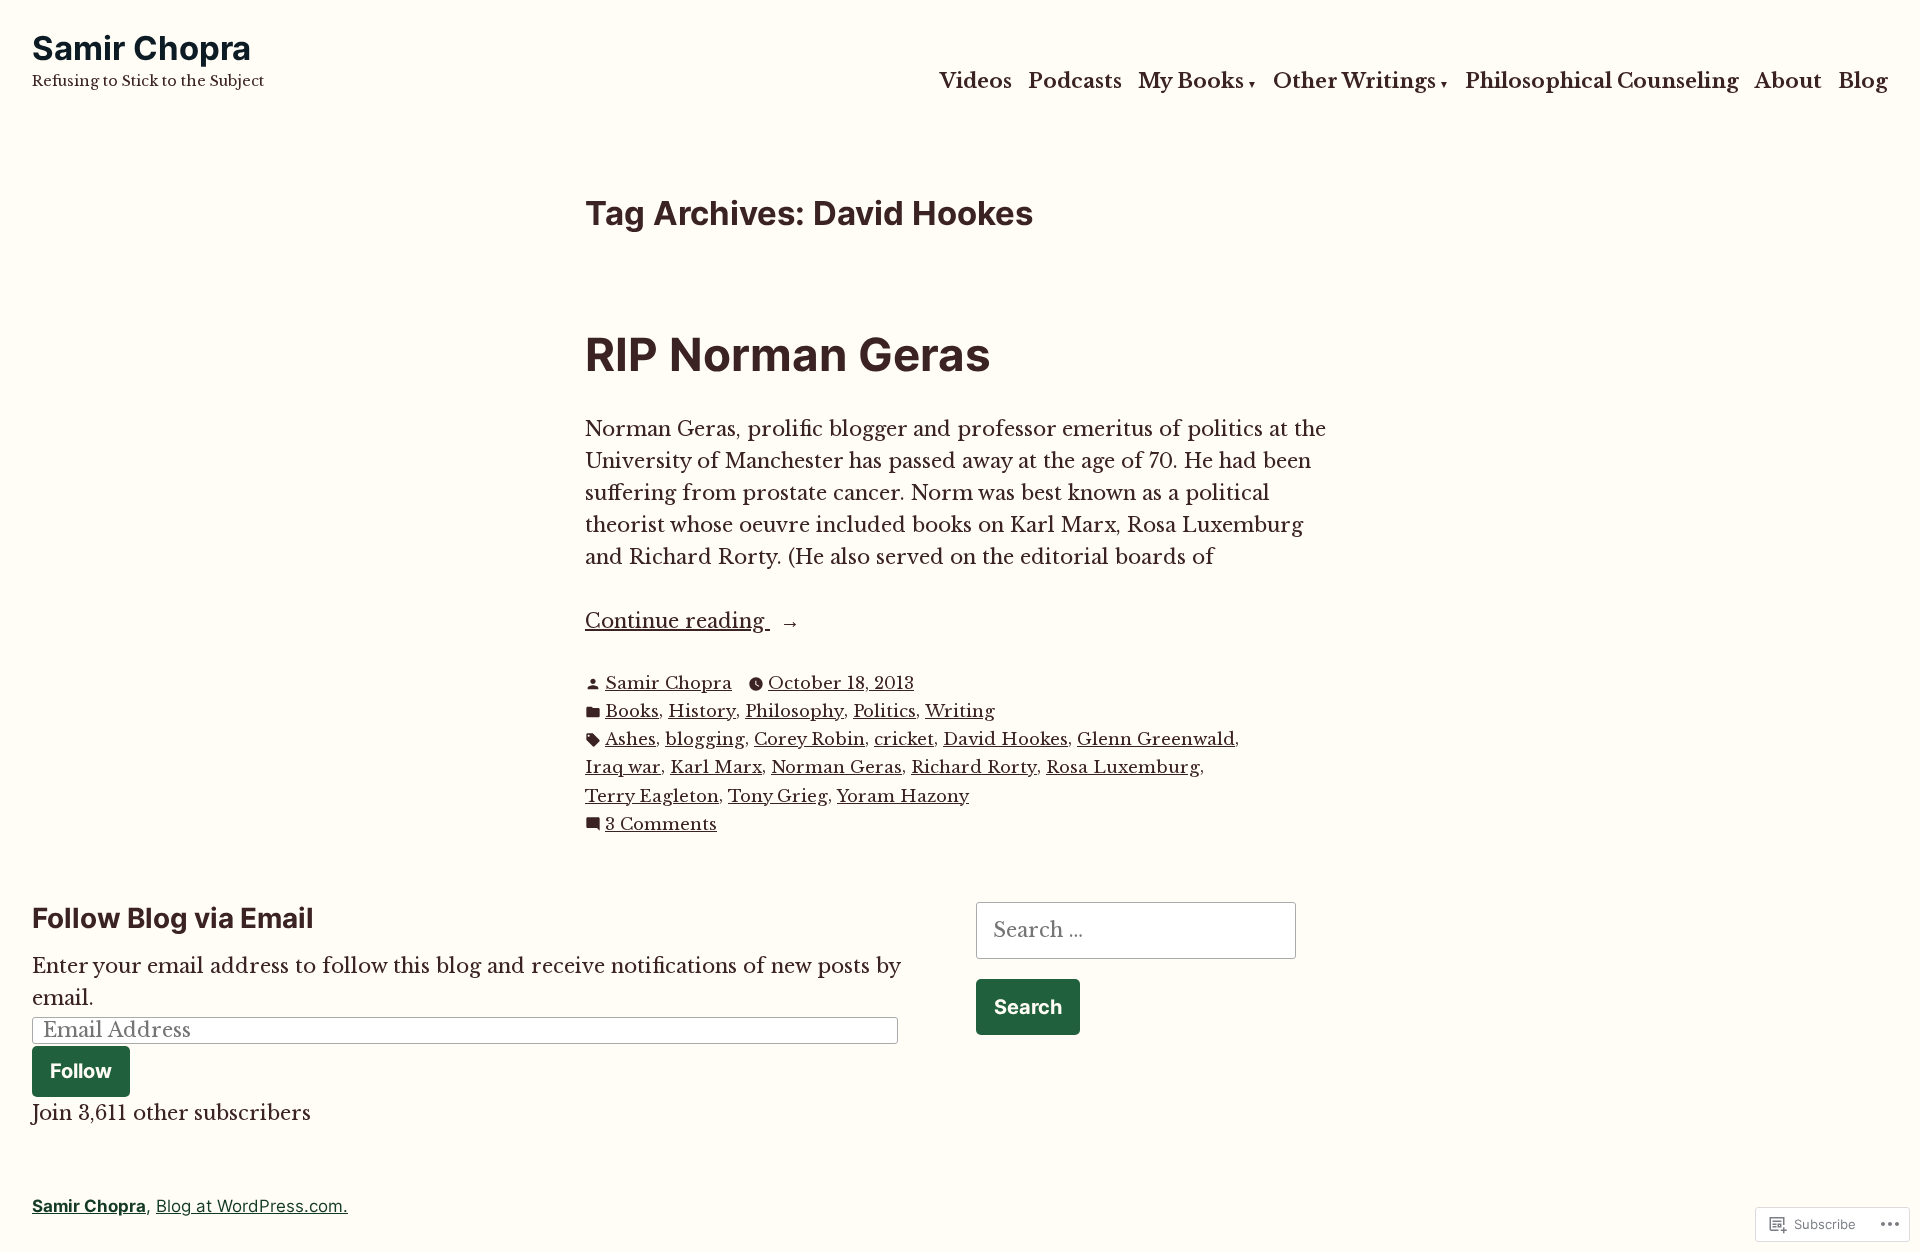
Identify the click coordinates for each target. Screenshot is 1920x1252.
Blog (1863, 82)
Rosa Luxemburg (1123, 767)
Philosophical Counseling (1602, 82)
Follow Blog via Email (173, 918)
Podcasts (1075, 82)
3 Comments (661, 825)
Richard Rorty (974, 767)
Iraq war (623, 767)
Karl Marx (716, 767)
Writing (960, 711)
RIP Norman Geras (788, 354)
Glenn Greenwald (1156, 739)
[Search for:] (1136, 930)
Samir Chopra (141, 48)
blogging (705, 739)
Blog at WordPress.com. (252, 1206)
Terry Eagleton (652, 796)
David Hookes (1005, 739)
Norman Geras (836, 767)
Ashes (630, 739)
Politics (884, 711)
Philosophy (794, 711)
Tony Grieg (778, 796)
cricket (904, 739)
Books (632, 711)
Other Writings (1354, 82)
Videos (976, 82)
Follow (81, 1071)
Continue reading (677, 622)
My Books (1191, 82)
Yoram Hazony (903, 796)
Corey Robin (809, 739)
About (1788, 82)
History (702, 711)
